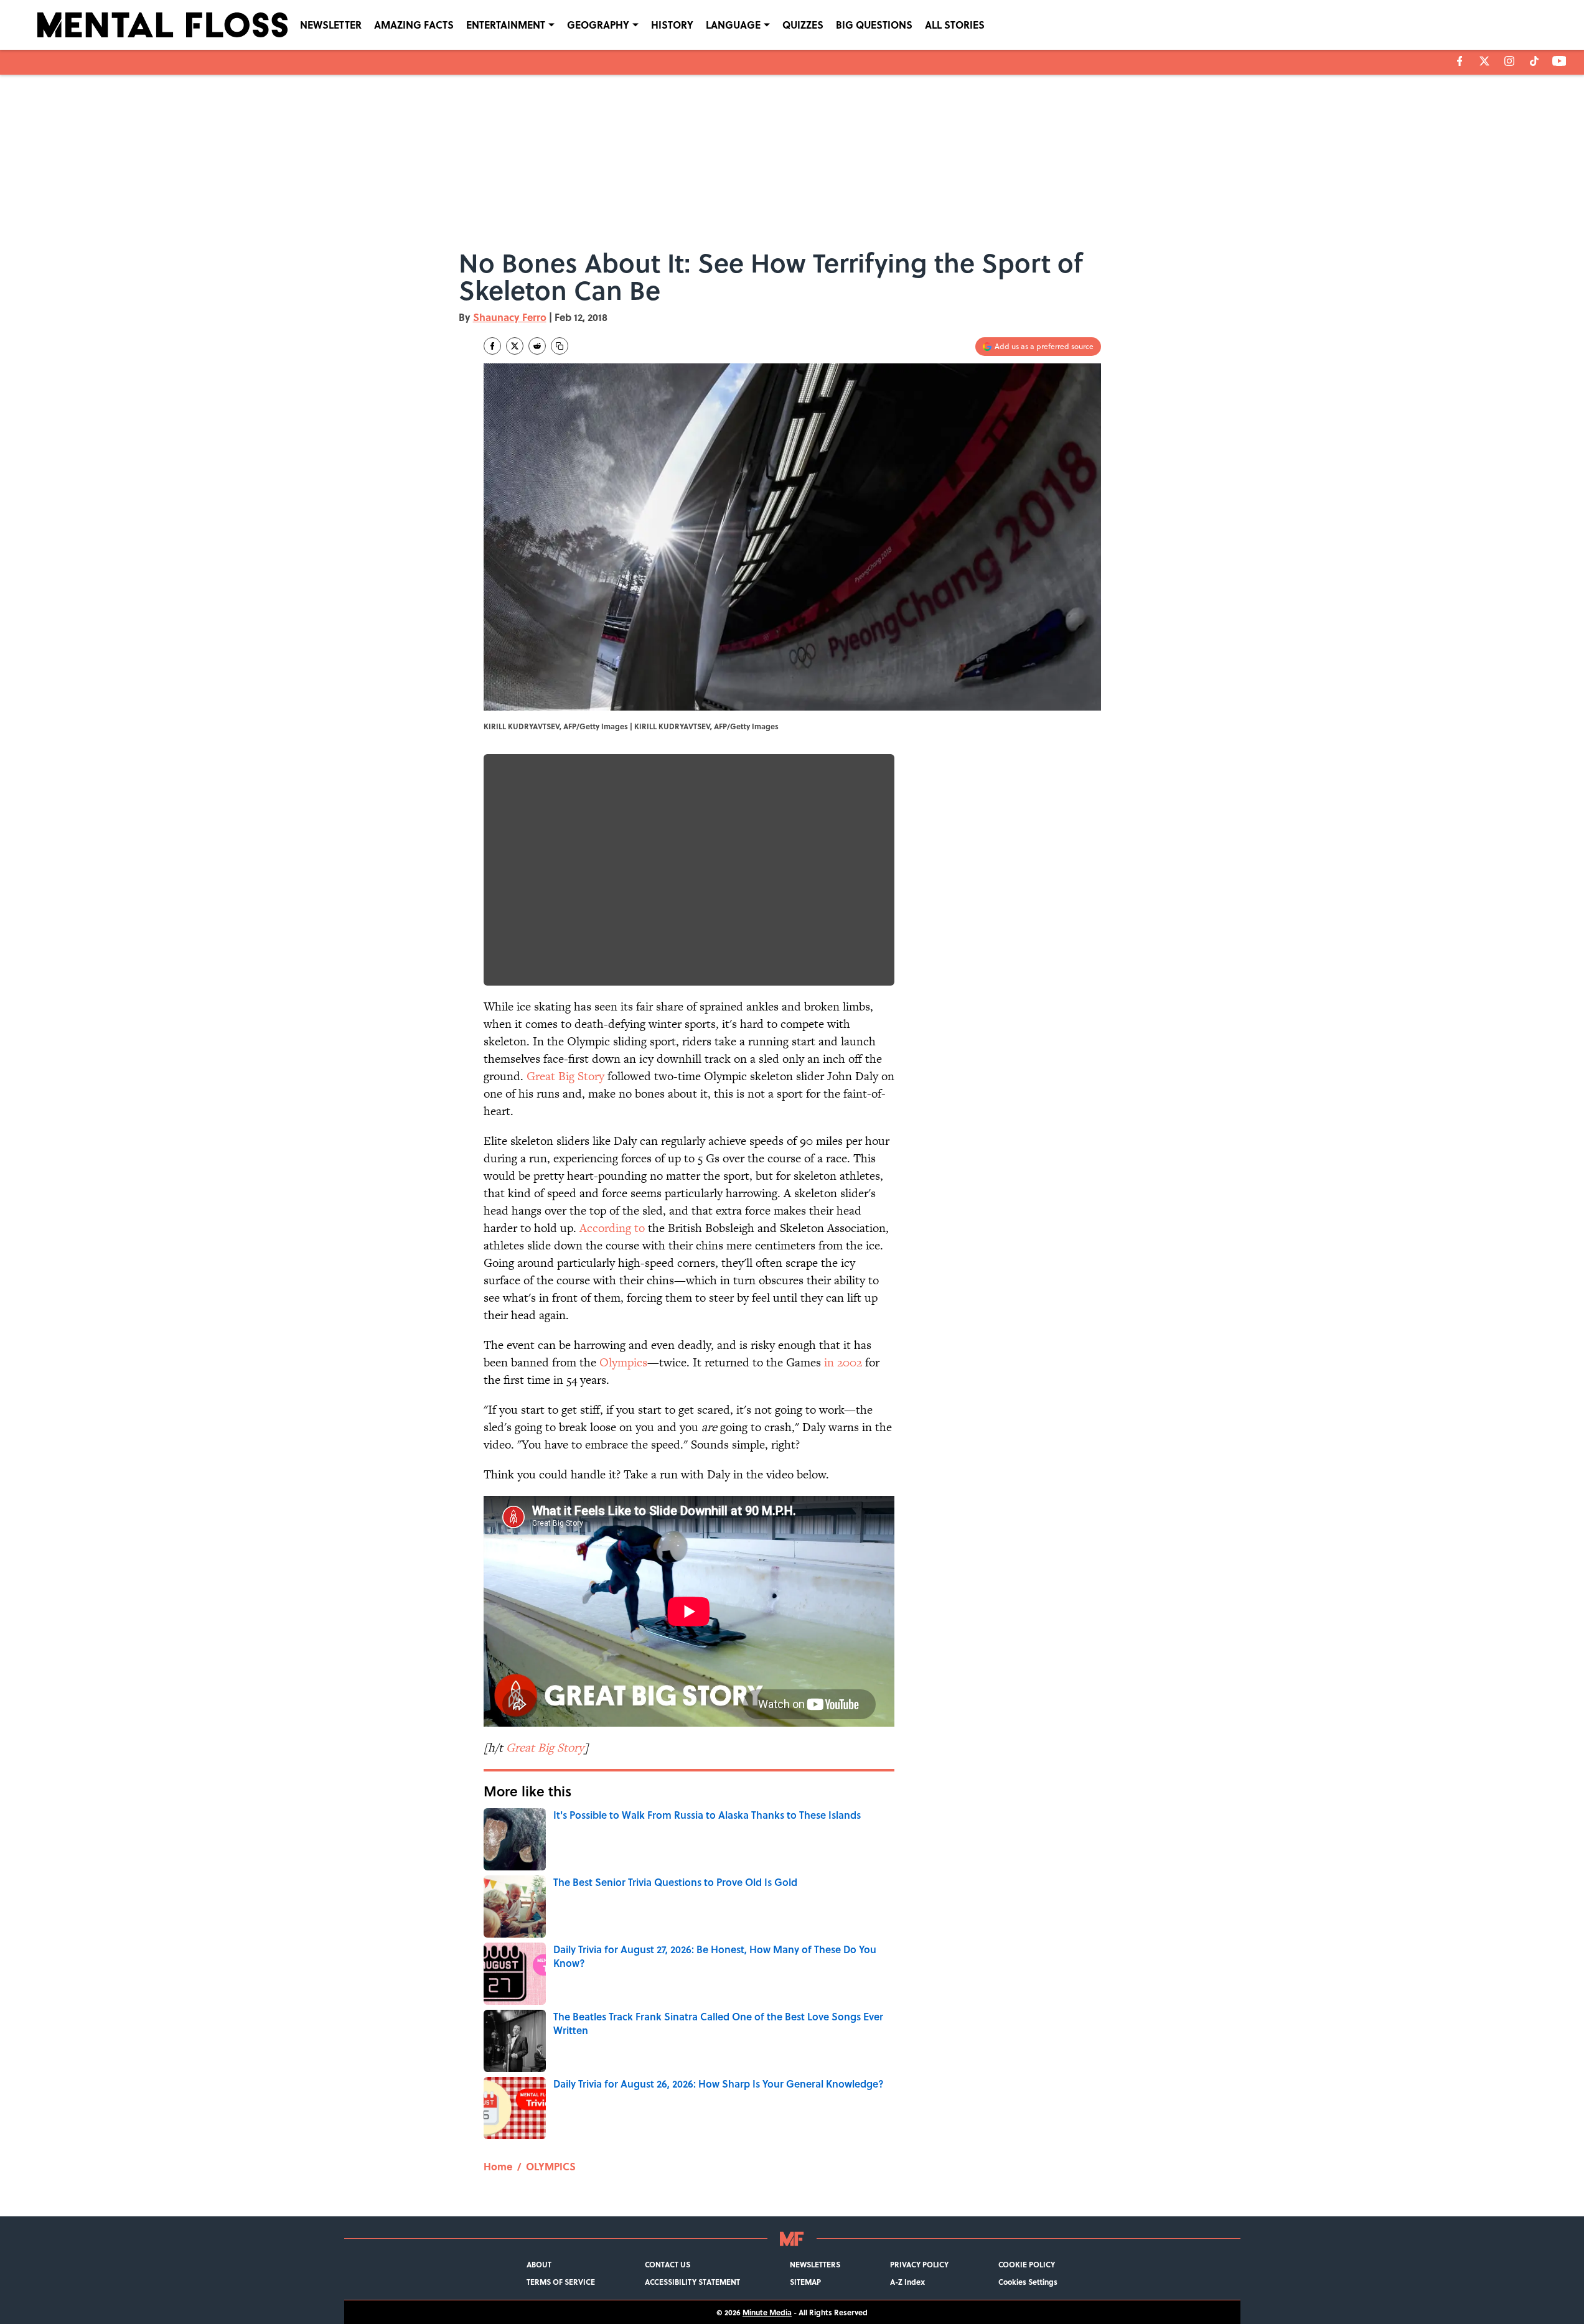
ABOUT (539, 2264)
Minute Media (767, 2312)
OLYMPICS (551, 2166)
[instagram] (1509, 61)
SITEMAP (805, 2282)
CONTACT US (668, 2264)
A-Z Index (907, 2282)
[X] (1484, 61)
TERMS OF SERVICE (561, 2282)
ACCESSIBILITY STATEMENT (692, 2282)
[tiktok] (1534, 61)
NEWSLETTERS (815, 2264)
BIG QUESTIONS (874, 25)
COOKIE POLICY (1027, 2264)
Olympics (623, 1362)
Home (498, 2166)
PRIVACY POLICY (919, 2264)
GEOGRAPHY (598, 25)
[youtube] (1559, 61)
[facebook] (1460, 61)
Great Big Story (565, 1076)
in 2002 (843, 1362)
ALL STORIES (955, 25)
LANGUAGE (733, 25)
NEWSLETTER (331, 25)
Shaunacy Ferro (510, 317)
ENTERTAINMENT (506, 25)
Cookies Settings (1028, 2282)
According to (612, 1228)
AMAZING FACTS (414, 25)
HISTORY (672, 25)
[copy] (560, 346)
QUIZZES (803, 25)
